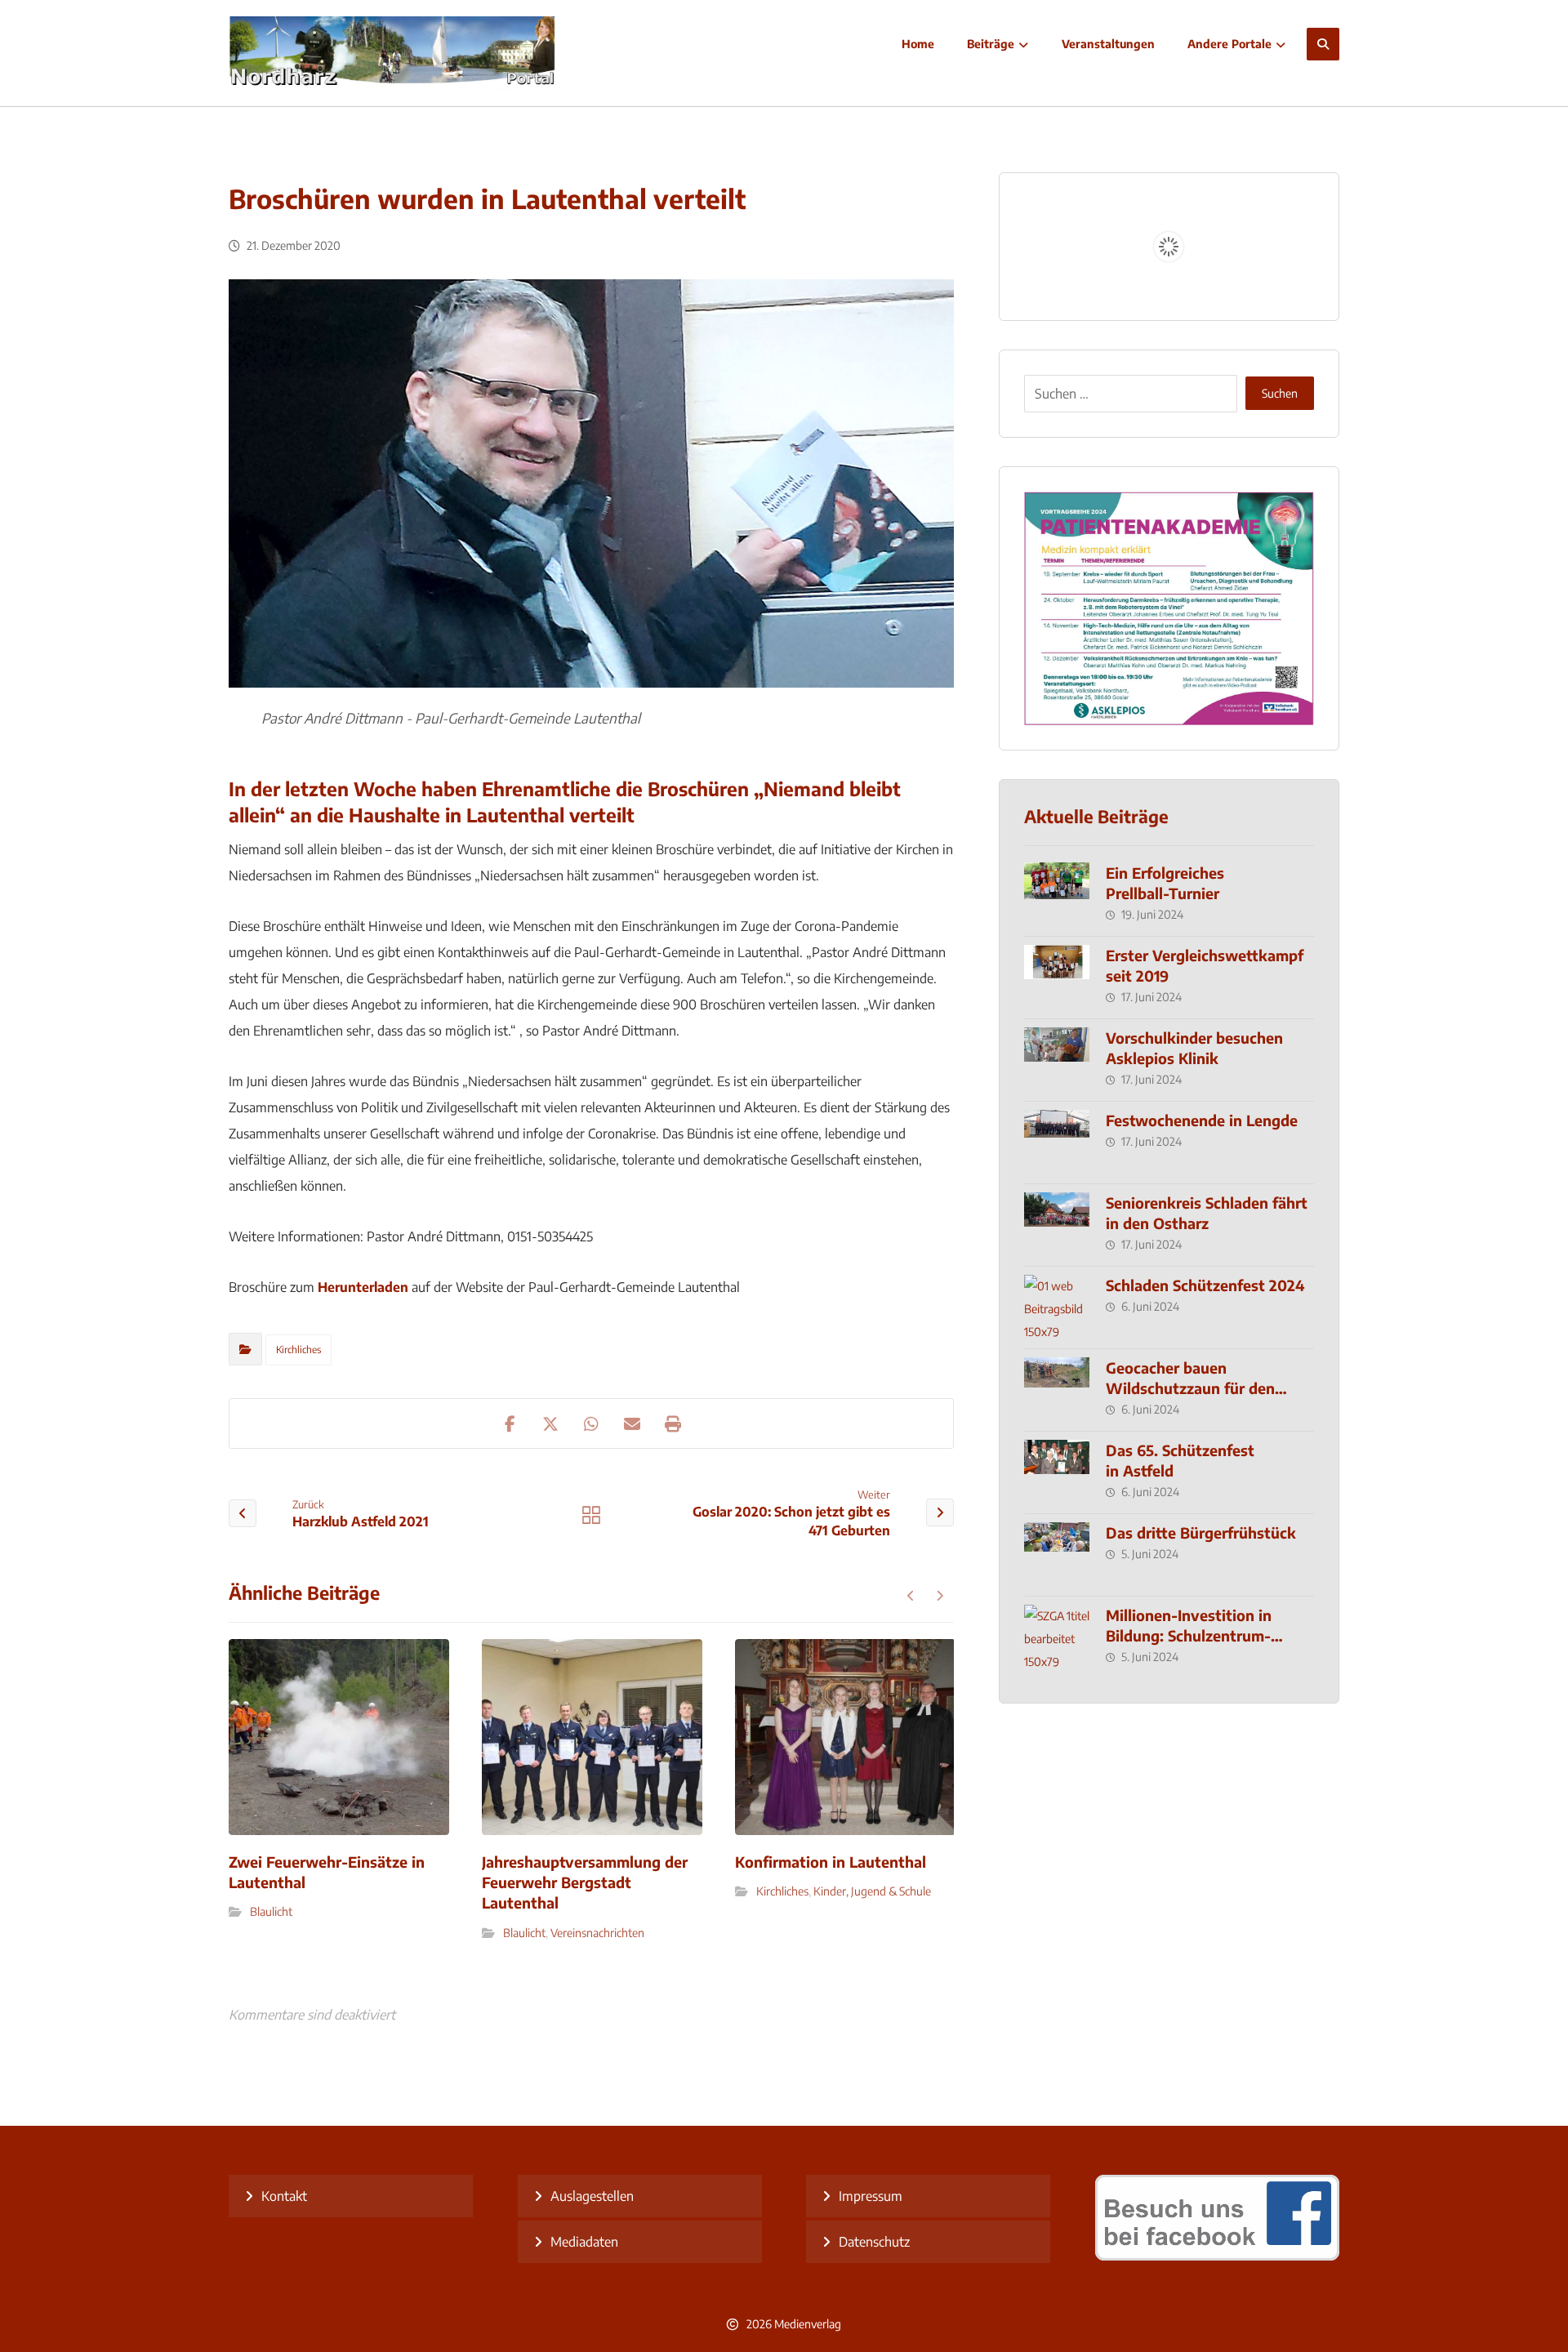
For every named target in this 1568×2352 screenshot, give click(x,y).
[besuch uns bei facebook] (1217, 2256)
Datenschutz (874, 2242)
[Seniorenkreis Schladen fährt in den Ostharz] (1057, 1225)
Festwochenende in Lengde (1202, 1120)
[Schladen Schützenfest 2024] (1057, 1307)
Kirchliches (298, 1350)
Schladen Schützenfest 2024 (1205, 1285)
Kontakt (284, 2196)
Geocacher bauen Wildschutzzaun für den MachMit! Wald (1190, 1388)
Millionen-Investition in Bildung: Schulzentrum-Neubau (1189, 1635)
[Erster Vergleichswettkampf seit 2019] (1057, 978)
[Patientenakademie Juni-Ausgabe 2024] (1169, 608)
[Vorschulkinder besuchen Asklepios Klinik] (1057, 1060)
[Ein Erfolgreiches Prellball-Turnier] (1057, 895)
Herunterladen (363, 1287)
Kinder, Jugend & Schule (872, 1891)
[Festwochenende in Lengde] (1057, 1143)
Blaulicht (271, 1911)
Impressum (871, 2196)
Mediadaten (584, 2242)
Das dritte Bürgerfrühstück (1201, 1532)
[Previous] (911, 1596)
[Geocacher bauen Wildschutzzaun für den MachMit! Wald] (1057, 1390)
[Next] (940, 1596)
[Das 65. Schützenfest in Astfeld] (1057, 1472)
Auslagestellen (592, 2196)
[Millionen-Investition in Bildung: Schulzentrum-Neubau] (1057, 1637)
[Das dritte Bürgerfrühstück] (1057, 1555)
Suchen (1280, 393)
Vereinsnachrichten (597, 1933)
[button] (1323, 44)
